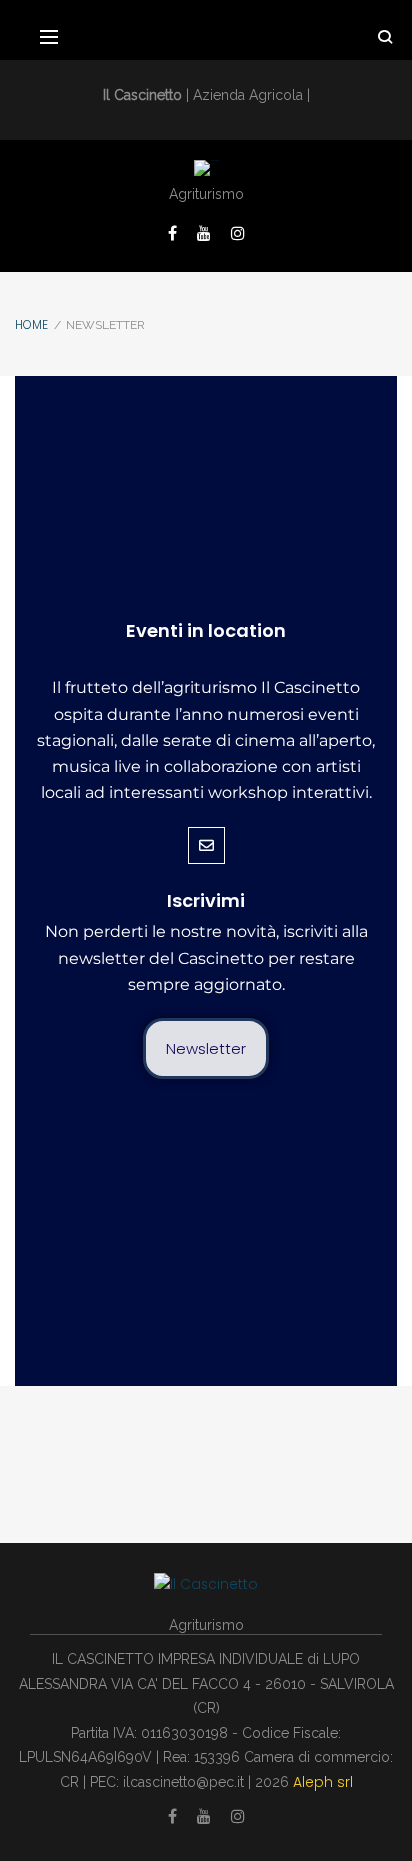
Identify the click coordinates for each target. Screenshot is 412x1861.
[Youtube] (204, 233)
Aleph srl (323, 1782)
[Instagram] (238, 233)
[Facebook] (172, 233)
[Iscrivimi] (206, 845)
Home (31, 324)
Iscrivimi (206, 900)
